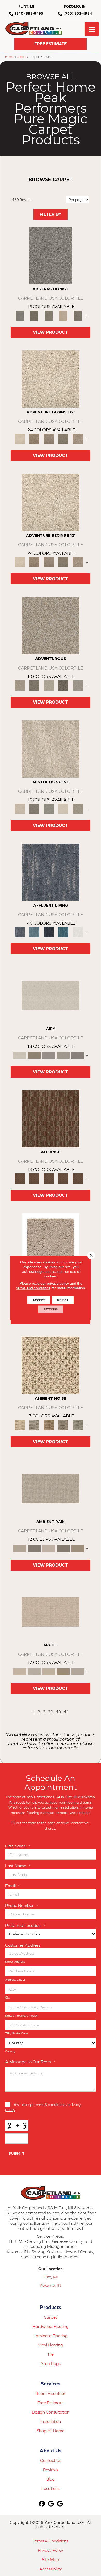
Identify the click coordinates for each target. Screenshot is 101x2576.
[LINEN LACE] (51, 379)
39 (51, 1712)
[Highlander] (63, 1425)
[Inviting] (63, 685)
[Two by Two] (49, 1178)
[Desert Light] (63, 1055)
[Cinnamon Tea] (49, 315)
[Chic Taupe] (78, 1671)
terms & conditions (50, 2104)
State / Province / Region (22, 2016)
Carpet (22, 57)
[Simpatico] (78, 1178)
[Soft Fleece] (49, 1055)
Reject (63, 1300)
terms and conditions (33, 1288)
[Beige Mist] (34, 1671)
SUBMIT (16, 2153)
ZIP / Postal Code (17, 2033)
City (8, 1998)
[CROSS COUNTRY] (34, 439)
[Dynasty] (49, 932)
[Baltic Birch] (78, 315)
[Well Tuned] (63, 1178)
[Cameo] (78, 1548)
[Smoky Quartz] (34, 315)
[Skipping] (78, 808)
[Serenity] (51, 1242)
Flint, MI (51, 2277)
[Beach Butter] (51, 749)
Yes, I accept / (43, 2107)
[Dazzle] (49, 685)
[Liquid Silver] (78, 1425)
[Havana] (51, 255)
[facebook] (42, 2504)
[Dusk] (51, 872)
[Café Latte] (49, 1671)
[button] (51, 44)
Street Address (15, 1962)
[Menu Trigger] (92, 29)
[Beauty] (34, 685)
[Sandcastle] (51, 1365)
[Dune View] (51, 1612)
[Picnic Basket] (49, 1425)
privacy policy (58, 1283)
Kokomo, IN (51, 2285)
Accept (39, 1300)
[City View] (34, 808)
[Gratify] (51, 625)
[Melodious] (51, 1118)
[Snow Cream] (63, 808)
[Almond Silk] (51, 1488)
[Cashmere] (63, 315)
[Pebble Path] (34, 1055)
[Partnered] (34, 1178)
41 (66, 1712)
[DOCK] (49, 439)
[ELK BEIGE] (78, 439)
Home (9, 57)
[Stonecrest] (63, 1671)
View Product (51, 332)
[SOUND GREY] (63, 439)
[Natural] (49, 1548)
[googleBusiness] (51, 2504)
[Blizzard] (51, 995)
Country (10, 2051)
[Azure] (63, 932)
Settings (51, 1309)
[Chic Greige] (63, 1548)
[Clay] (78, 1055)
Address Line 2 (15, 1980)
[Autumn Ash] (34, 1425)
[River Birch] (34, 1548)
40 (58, 1712)
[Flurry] (78, 932)
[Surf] (34, 932)
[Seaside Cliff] (49, 808)
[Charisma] (78, 685)
